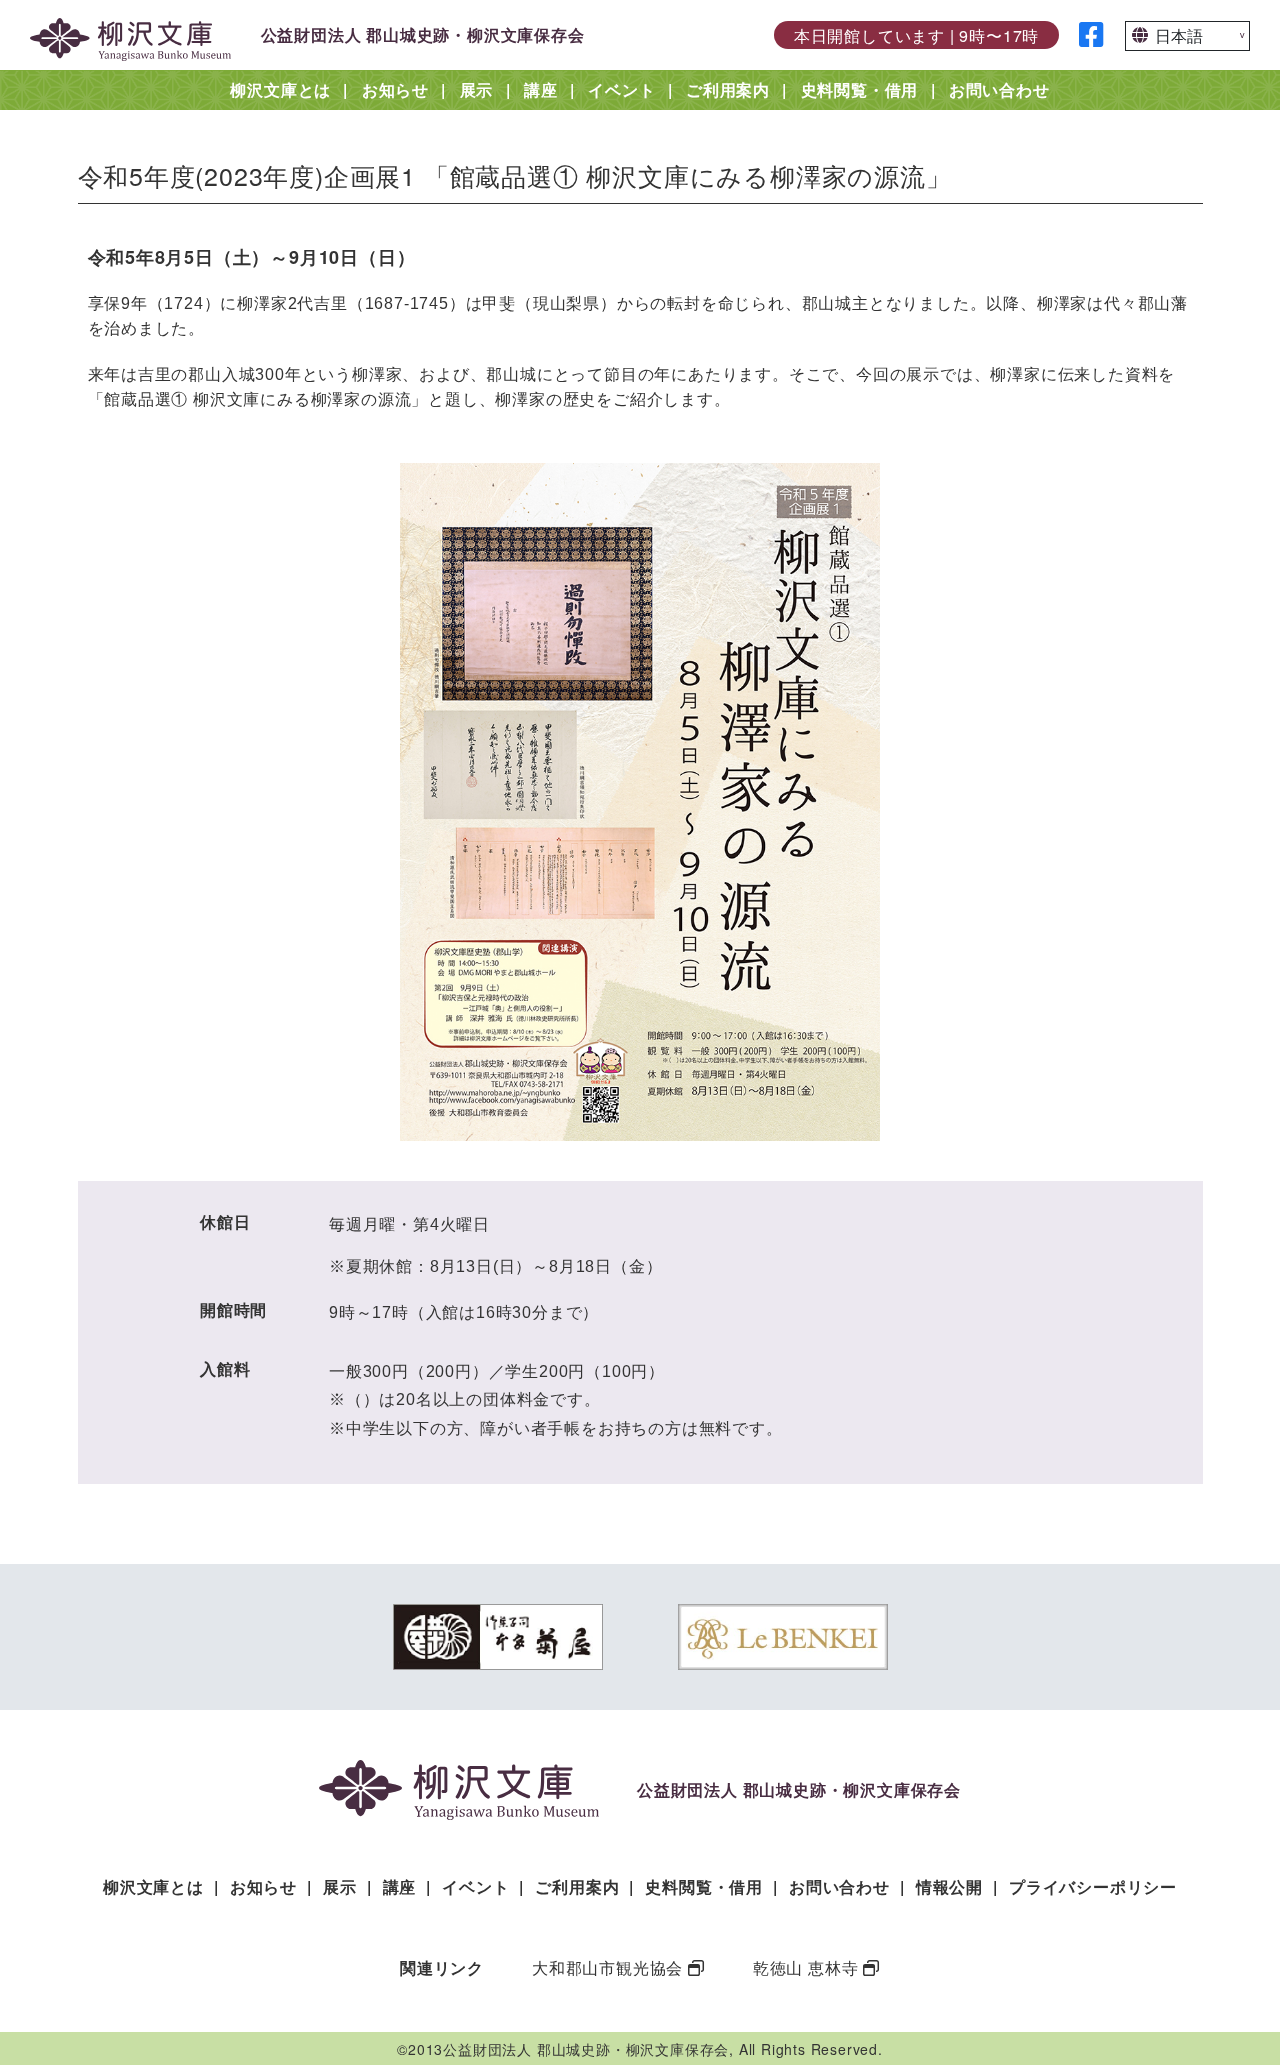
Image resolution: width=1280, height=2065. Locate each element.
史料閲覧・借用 (860, 89)
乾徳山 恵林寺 (806, 1967)
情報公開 (949, 1886)
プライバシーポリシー (1093, 1886)
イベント (621, 89)
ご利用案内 (728, 89)
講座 (541, 89)
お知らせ (395, 89)
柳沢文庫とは (280, 89)
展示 (477, 89)
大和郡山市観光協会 (607, 1967)
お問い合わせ (999, 89)
